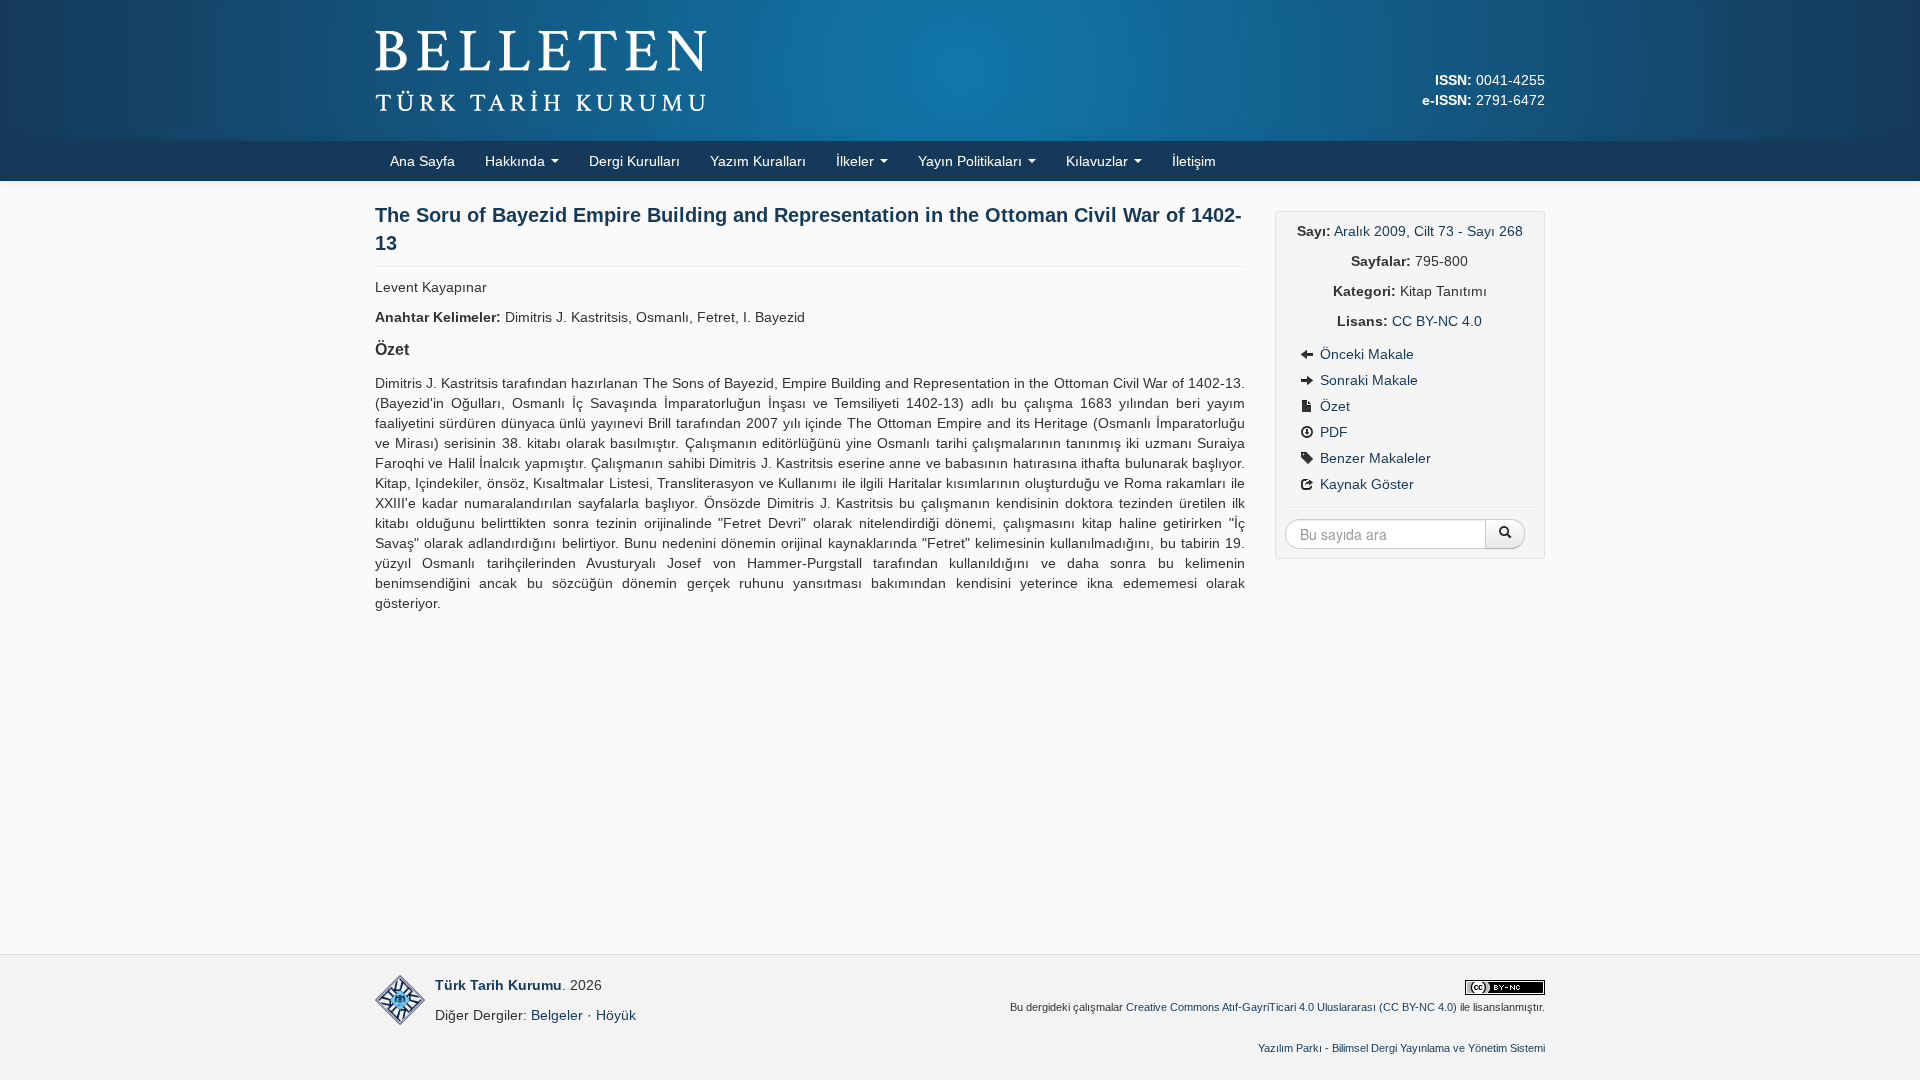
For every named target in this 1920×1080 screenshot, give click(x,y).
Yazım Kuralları (758, 161)
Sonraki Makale (1367, 380)
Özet (1333, 406)
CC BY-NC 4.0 (1437, 321)
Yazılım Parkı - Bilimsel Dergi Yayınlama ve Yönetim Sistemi (1401, 1048)
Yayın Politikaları (972, 161)
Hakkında (517, 161)
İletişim (1194, 161)
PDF (1332, 432)
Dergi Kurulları (634, 161)
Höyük (616, 1015)
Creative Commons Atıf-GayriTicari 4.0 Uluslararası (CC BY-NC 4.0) (1291, 1007)
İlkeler (857, 161)
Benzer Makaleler (1373, 458)
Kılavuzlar (1099, 161)
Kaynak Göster (1365, 484)
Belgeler (557, 1015)
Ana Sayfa (422, 161)
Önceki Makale (1365, 354)
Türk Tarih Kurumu (498, 985)
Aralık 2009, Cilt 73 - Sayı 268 (1428, 231)
